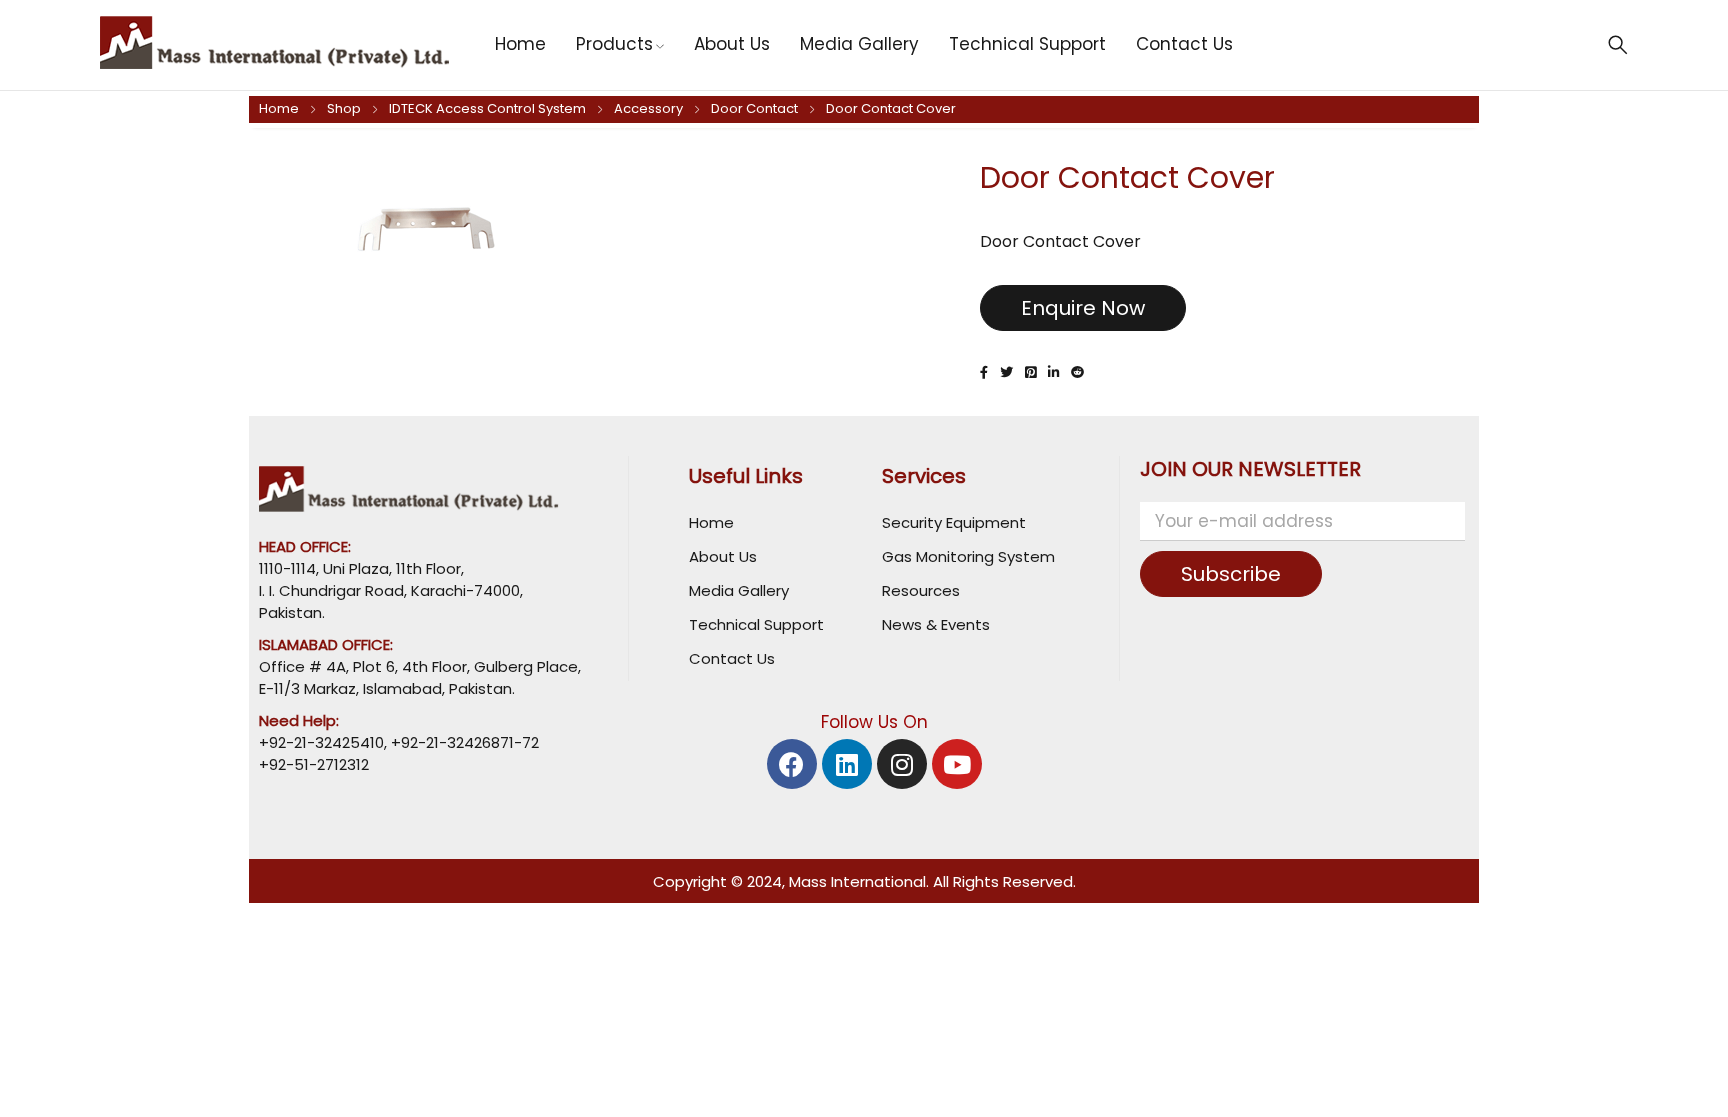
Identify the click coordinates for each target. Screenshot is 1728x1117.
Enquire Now (1083, 308)
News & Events (936, 624)
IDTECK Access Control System (487, 108)
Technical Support (756, 624)
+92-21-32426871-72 (463, 742)
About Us (723, 556)
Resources (921, 590)
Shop (344, 108)
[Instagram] (902, 764)
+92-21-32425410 (321, 742)
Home (279, 108)
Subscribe (1231, 574)
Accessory (648, 108)
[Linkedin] (847, 764)
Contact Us (732, 658)
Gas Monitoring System (968, 556)
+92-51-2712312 (314, 764)
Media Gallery (739, 590)
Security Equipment (954, 522)
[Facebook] (792, 764)
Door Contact (754, 108)
